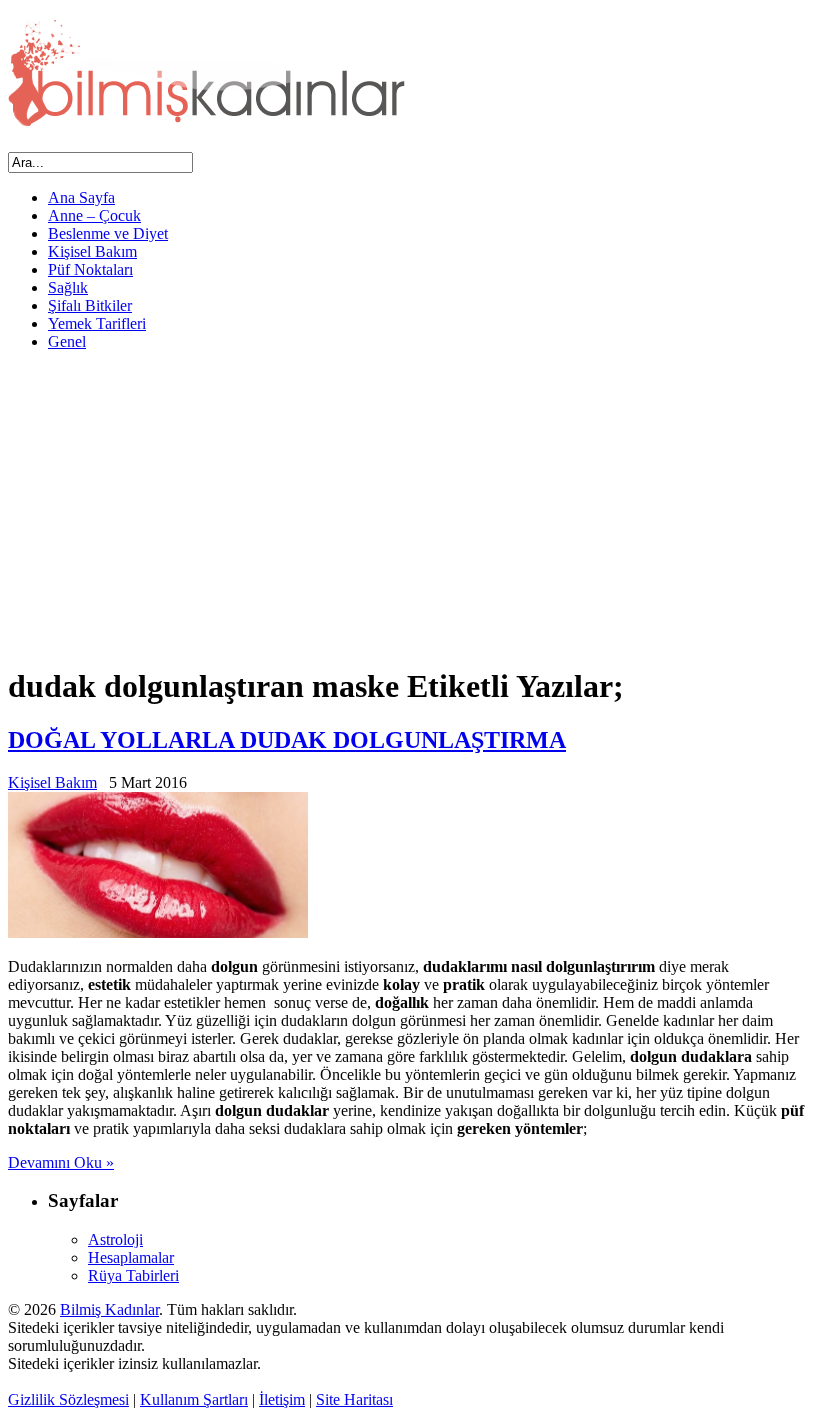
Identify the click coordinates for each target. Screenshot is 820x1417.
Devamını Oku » (61, 1162)
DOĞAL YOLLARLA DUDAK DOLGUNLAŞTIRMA (287, 740)
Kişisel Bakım (92, 251)
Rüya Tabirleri (133, 1275)
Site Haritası (354, 1399)
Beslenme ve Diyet (108, 233)
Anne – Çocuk (94, 215)
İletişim (282, 1399)
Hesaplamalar (131, 1257)
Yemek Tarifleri (97, 323)
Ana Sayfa (81, 197)
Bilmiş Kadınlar (109, 1309)
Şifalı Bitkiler (90, 305)
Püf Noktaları (90, 269)
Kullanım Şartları (194, 1399)
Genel (67, 341)
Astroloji (115, 1239)
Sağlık (68, 287)
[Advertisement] (410, 507)
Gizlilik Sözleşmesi (68, 1399)
